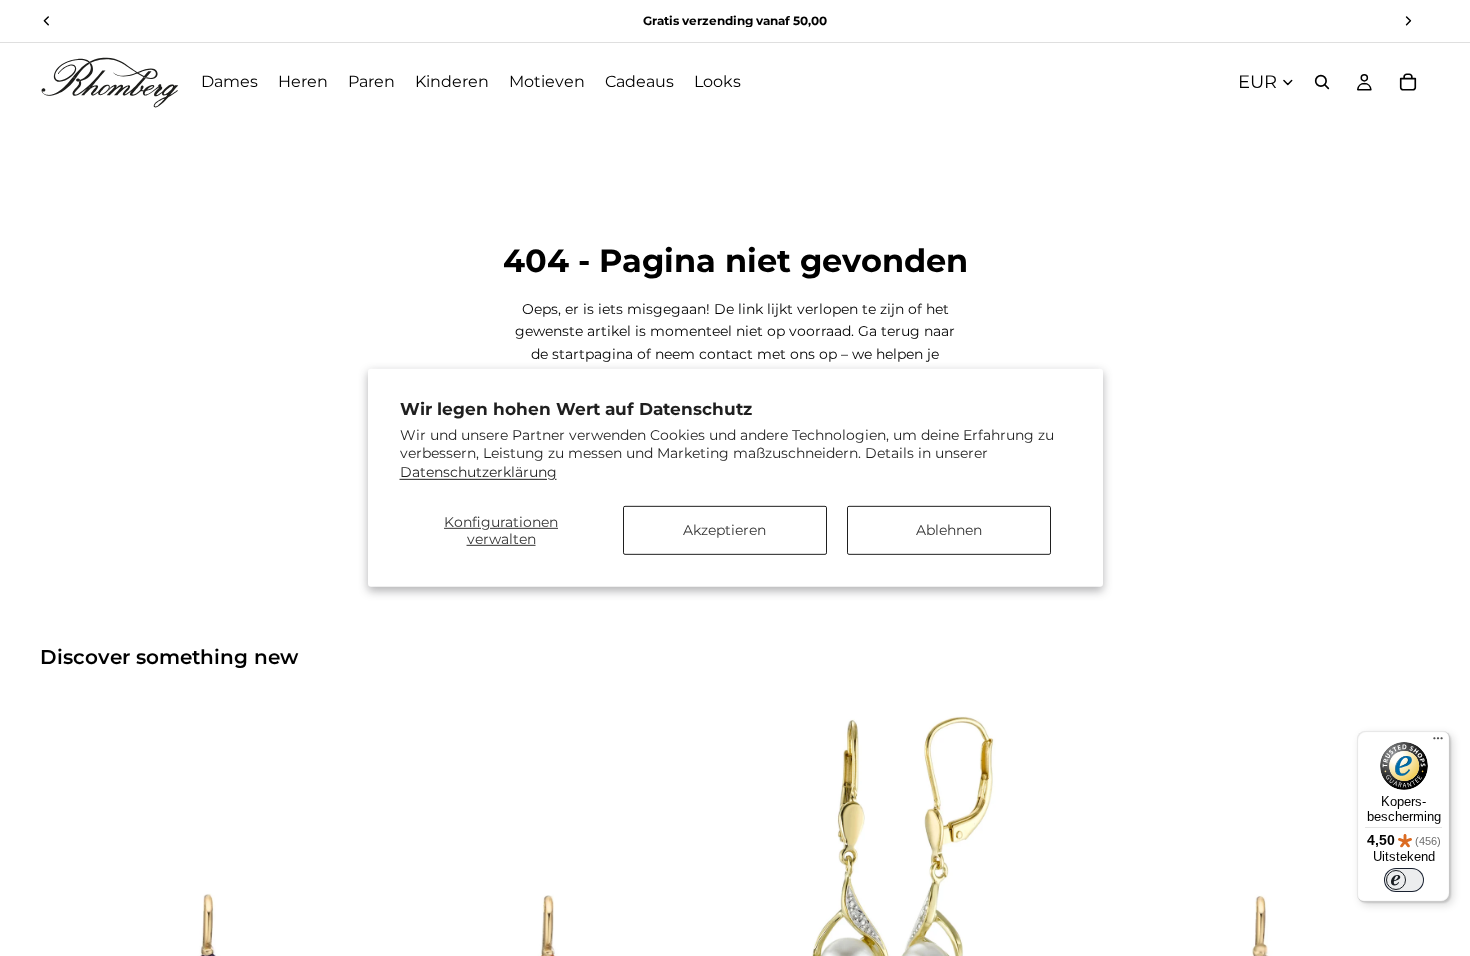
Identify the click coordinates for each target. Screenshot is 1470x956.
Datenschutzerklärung (478, 471)
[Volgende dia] (349, 873)
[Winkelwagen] (1408, 82)
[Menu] (1438, 743)
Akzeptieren (724, 530)
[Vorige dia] (70, 873)
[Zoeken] (1322, 82)
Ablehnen (949, 530)
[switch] (1404, 880)
